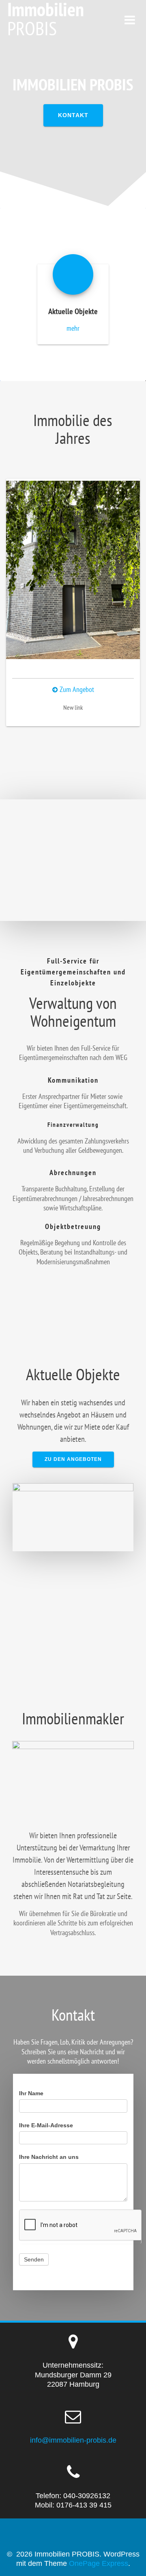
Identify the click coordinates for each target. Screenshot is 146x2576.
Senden (34, 2259)
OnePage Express (99, 2563)
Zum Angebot (76, 689)
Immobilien (46, 19)
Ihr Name (31, 2093)
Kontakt (73, 115)
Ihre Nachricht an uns (49, 2157)
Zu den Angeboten (73, 1459)
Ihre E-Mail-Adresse (46, 2125)
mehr (73, 328)
